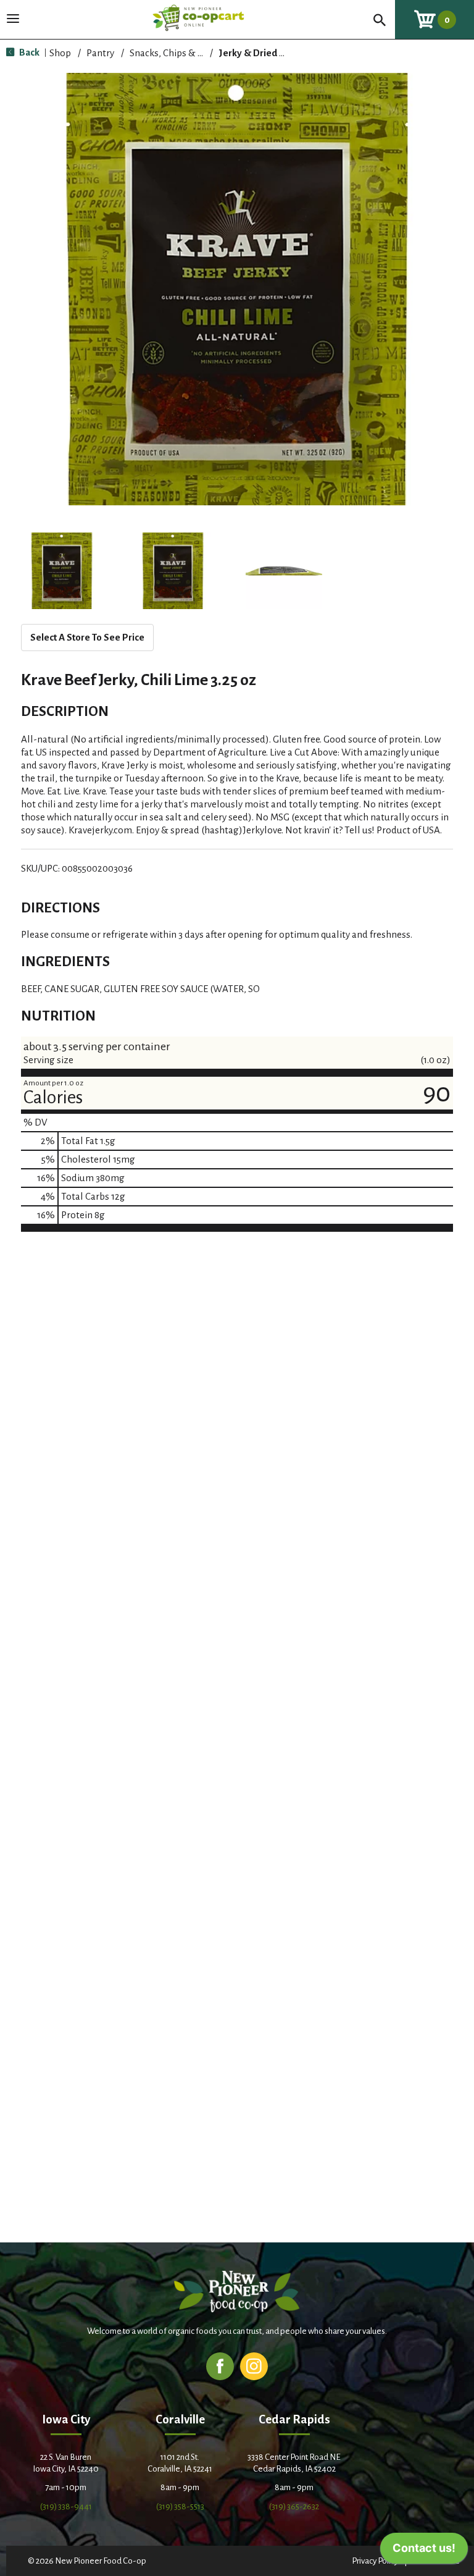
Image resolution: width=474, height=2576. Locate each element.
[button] (62, 571)
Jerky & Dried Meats (262, 53)
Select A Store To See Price (87, 637)
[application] (424, 2551)
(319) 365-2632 (294, 2507)
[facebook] (220, 2366)
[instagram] (254, 2366)
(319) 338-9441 (66, 2507)
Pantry (100, 53)
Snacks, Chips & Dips (173, 53)
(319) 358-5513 (180, 2507)
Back (28, 52)
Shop (60, 53)
